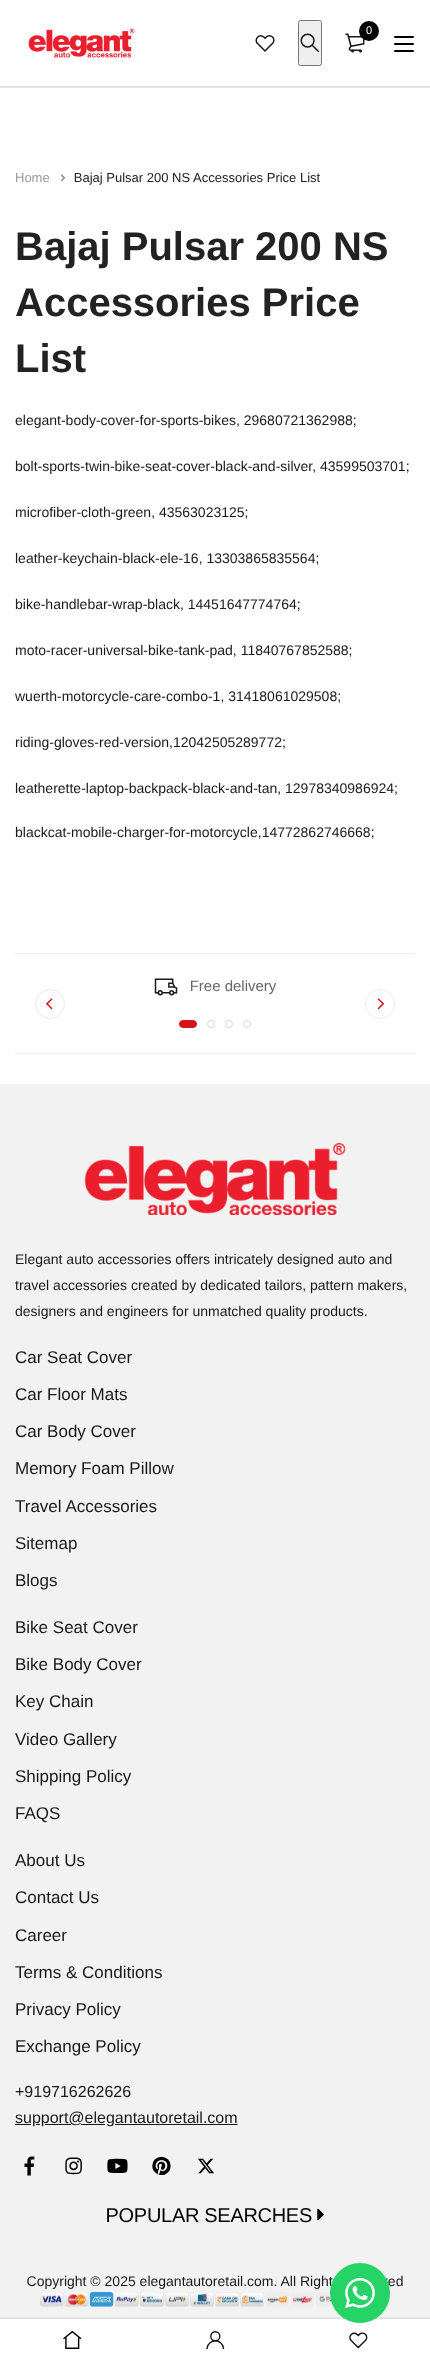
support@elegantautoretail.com (126, 2118)
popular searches (212, 2216)
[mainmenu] (404, 43)
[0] (355, 43)
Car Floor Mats (71, 1394)
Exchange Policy (78, 2046)
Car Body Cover (75, 1431)
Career (41, 1935)
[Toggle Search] (310, 43)
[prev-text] (50, 1004)
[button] (188, 1024)
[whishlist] (265, 43)
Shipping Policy (73, 1776)
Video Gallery (66, 1739)
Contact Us (57, 1897)
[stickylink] (72, 2341)
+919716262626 (73, 2092)
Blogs (36, 1580)
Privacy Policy (68, 2009)
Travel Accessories (86, 1506)
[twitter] (205, 2168)
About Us (50, 1860)
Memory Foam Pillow (94, 1468)
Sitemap (46, 1543)
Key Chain (54, 1701)
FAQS (37, 1813)
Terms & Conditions (88, 1972)
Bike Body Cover (78, 1664)
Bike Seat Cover (76, 1627)
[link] (29, 2168)
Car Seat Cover (73, 1357)
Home (34, 177)
